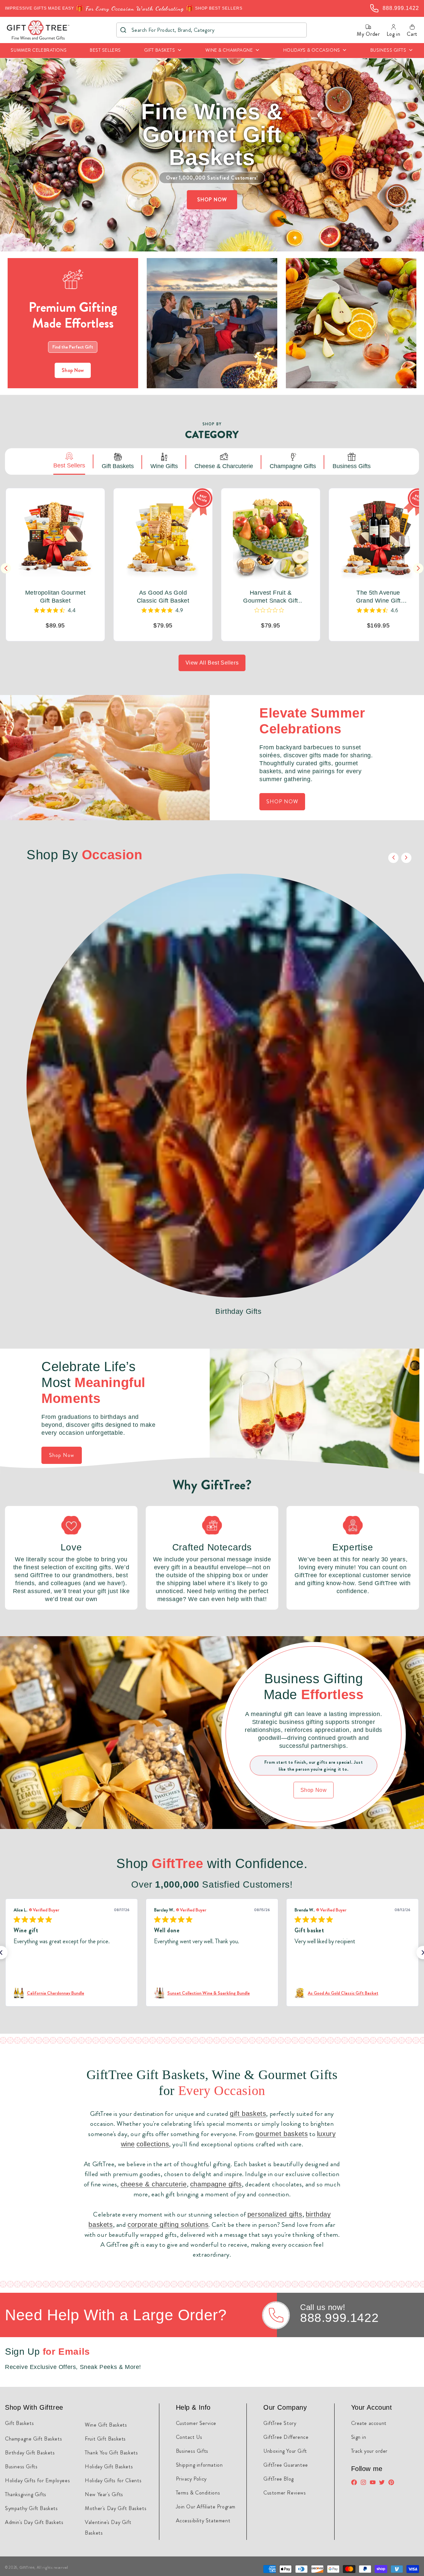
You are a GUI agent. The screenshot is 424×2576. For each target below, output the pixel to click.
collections (153, 2144)
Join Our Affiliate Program (206, 2507)
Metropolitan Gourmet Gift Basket (55, 597)
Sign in (359, 2437)
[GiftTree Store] (38, 30)
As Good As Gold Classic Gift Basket (163, 597)
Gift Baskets (19, 2423)
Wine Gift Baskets (106, 2425)
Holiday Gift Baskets (109, 2467)
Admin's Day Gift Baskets (34, 2522)
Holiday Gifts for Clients (113, 2480)
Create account (369, 2423)
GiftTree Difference (286, 2437)
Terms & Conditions (198, 2493)
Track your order (370, 2451)
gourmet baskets (282, 2134)
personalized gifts (275, 2214)
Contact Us (189, 2437)
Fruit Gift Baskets (105, 2439)
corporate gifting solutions (168, 2225)
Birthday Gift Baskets (30, 2453)
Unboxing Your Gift (285, 2451)
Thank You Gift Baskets (111, 2453)
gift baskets (248, 2114)
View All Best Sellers (212, 663)
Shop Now (73, 370)
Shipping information (199, 2465)
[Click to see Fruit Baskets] (351, 323)
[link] (72, 1993)
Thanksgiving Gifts (26, 2494)
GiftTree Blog (279, 2479)
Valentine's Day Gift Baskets (108, 2527)
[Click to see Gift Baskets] (212, 323)
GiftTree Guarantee (286, 2465)
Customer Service (196, 2423)
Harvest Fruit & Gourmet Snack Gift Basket (270, 597)
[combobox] (212, 30)
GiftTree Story (280, 2423)
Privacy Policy (191, 2479)
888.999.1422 (339, 2318)
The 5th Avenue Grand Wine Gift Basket (378, 597)
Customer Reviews (285, 2493)
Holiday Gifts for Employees (37, 2480)
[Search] (123, 30)
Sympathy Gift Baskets (31, 2508)
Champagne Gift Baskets (33, 2439)
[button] (163, 51)
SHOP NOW (212, 200)
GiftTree (27, 2567)
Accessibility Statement (203, 2521)
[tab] (69, 461)
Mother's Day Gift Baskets (116, 2508)
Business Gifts (21, 2467)
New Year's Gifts (104, 2494)
